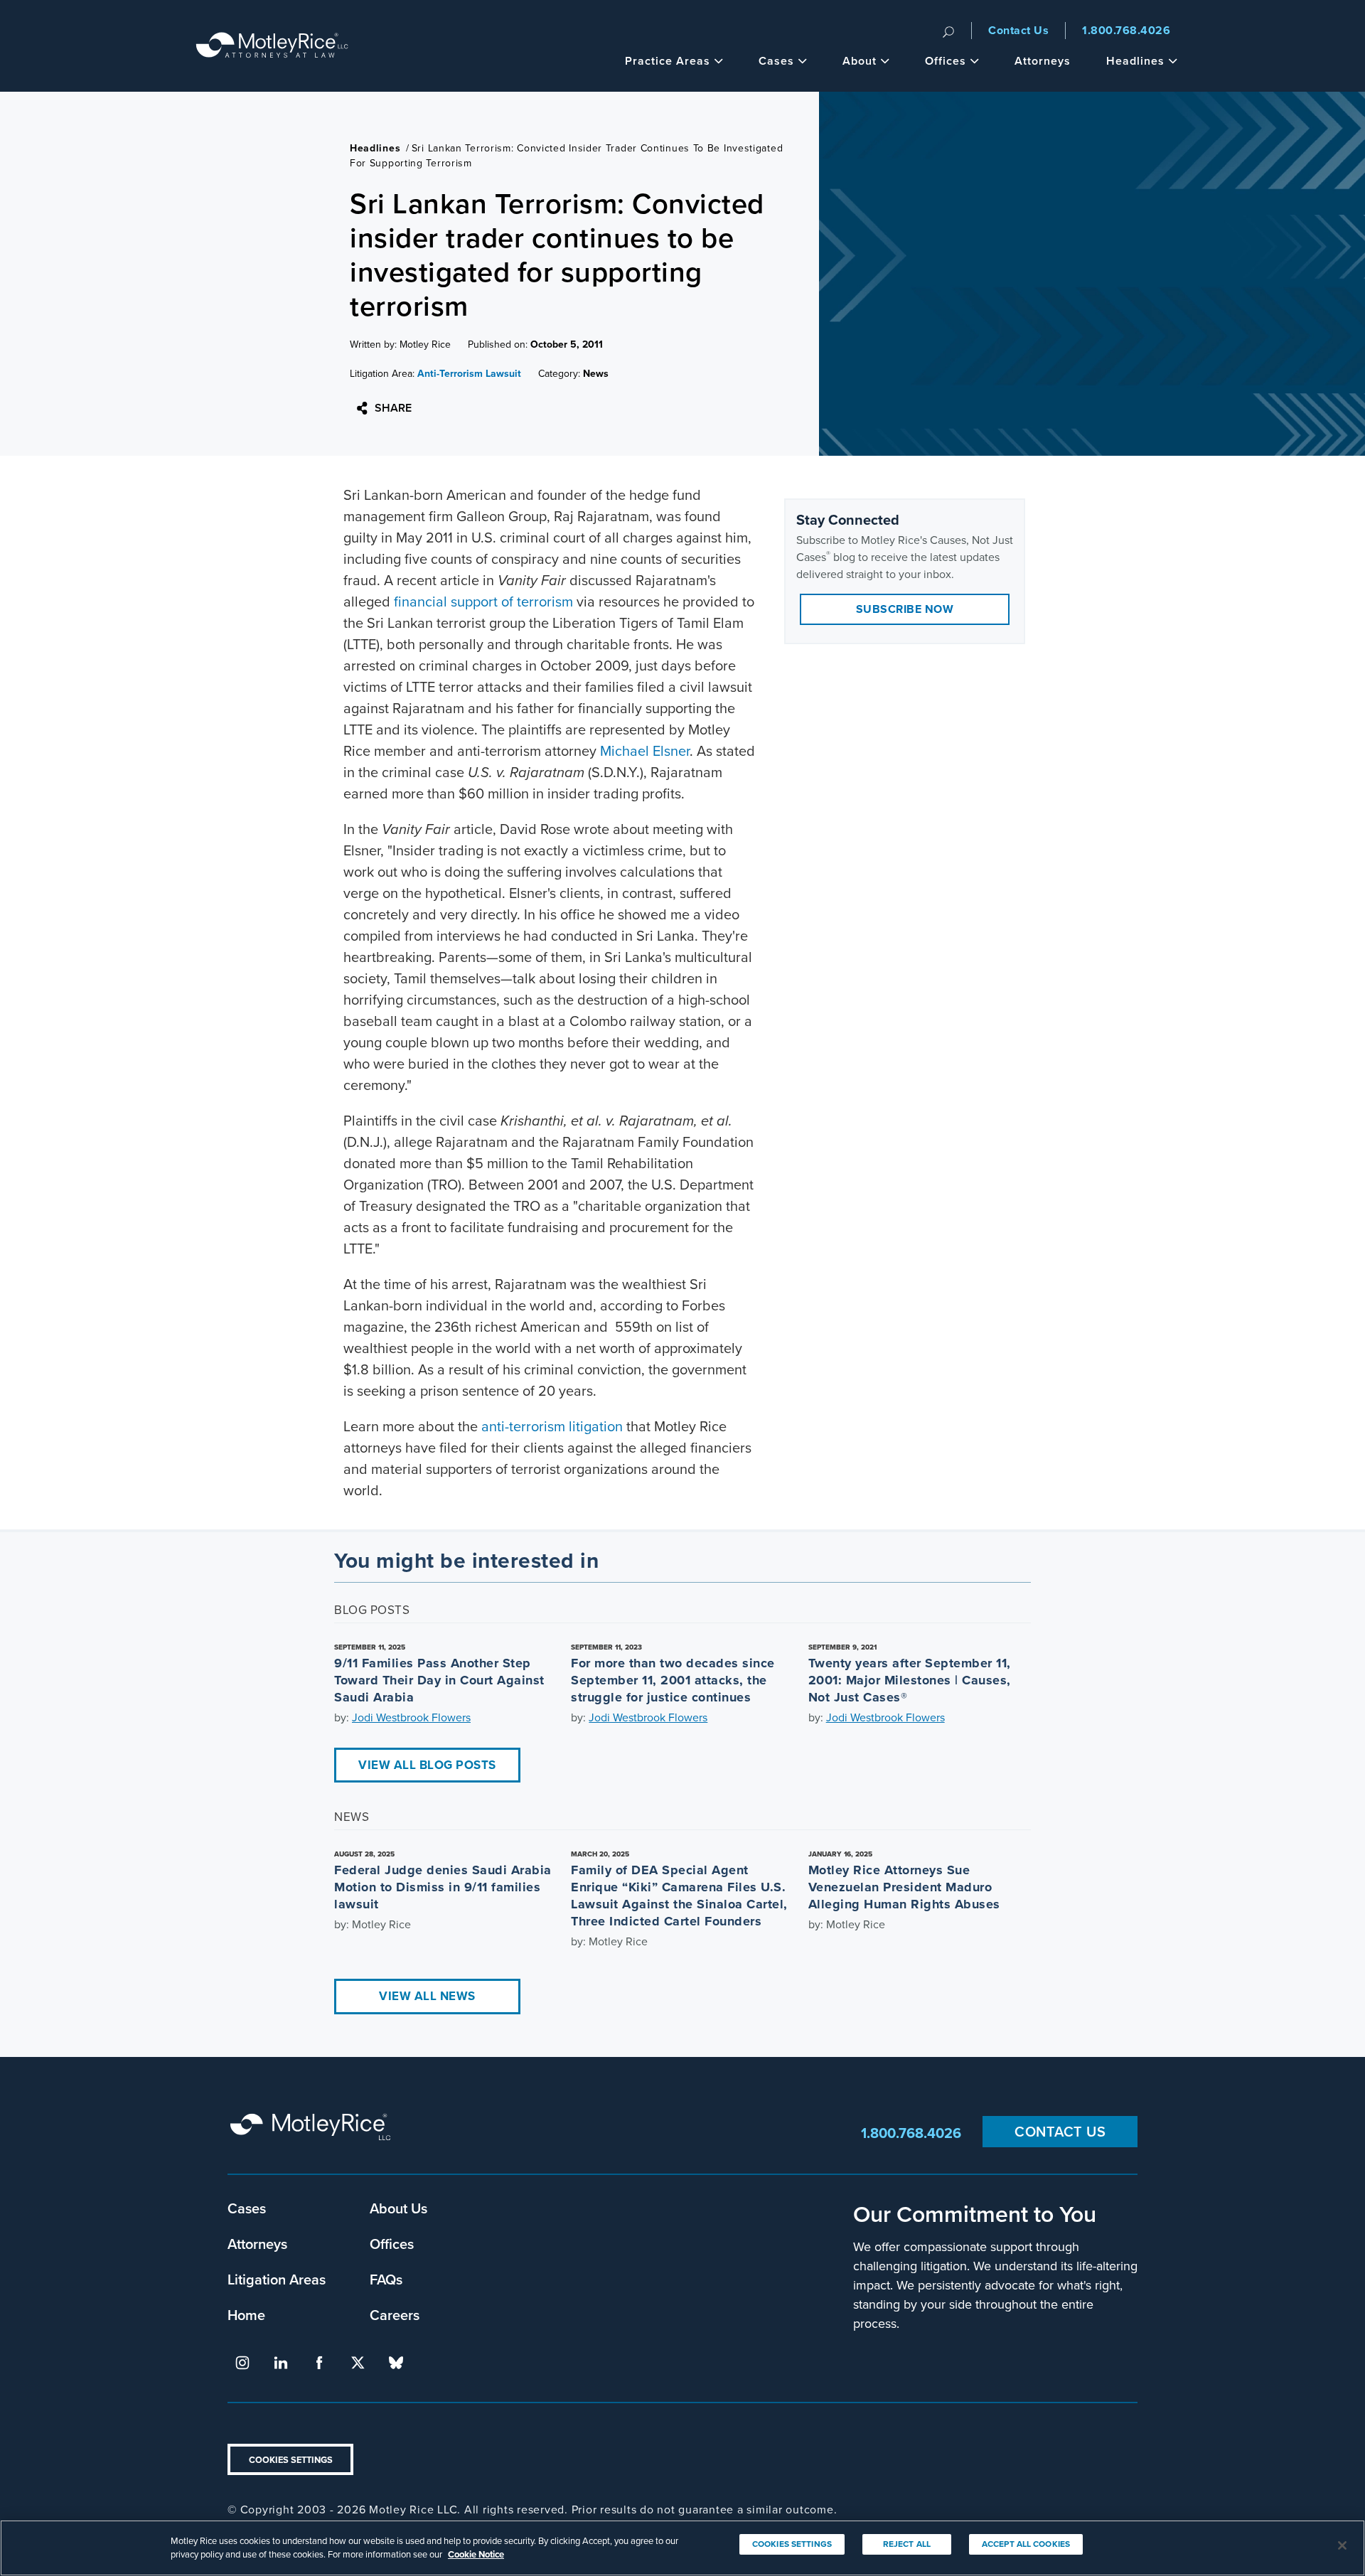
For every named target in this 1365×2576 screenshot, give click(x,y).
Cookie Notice (476, 2554)
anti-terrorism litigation (552, 1426)
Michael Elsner (645, 751)
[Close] (1342, 2545)
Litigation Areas (277, 2279)
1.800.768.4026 (1126, 30)
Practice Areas (668, 61)
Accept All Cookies (1026, 2544)
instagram (242, 2363)
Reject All (907, 2544)
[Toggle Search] (948, 31)
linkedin (281, 2363)
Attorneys (1043, 61)
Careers (395, 2315)
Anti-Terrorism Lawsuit (469, 374)
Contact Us (1018, 30)
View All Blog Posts (427, 1765)
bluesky (396, 2363)
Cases (776, 61)
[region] (682, 2548)
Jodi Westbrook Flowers (411, 1717)
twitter (358, 2363)
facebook (319, 2363)
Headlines (1135, 61)
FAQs (386, 2279)
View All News (427, 1996)
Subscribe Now (905, 609)
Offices (946, 61)
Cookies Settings (291, 2460)
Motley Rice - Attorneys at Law (272, 46)
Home (246, 2315)
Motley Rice (313, 2133)
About (860, 61)
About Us (398, 2208)
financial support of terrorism (483, 602)
